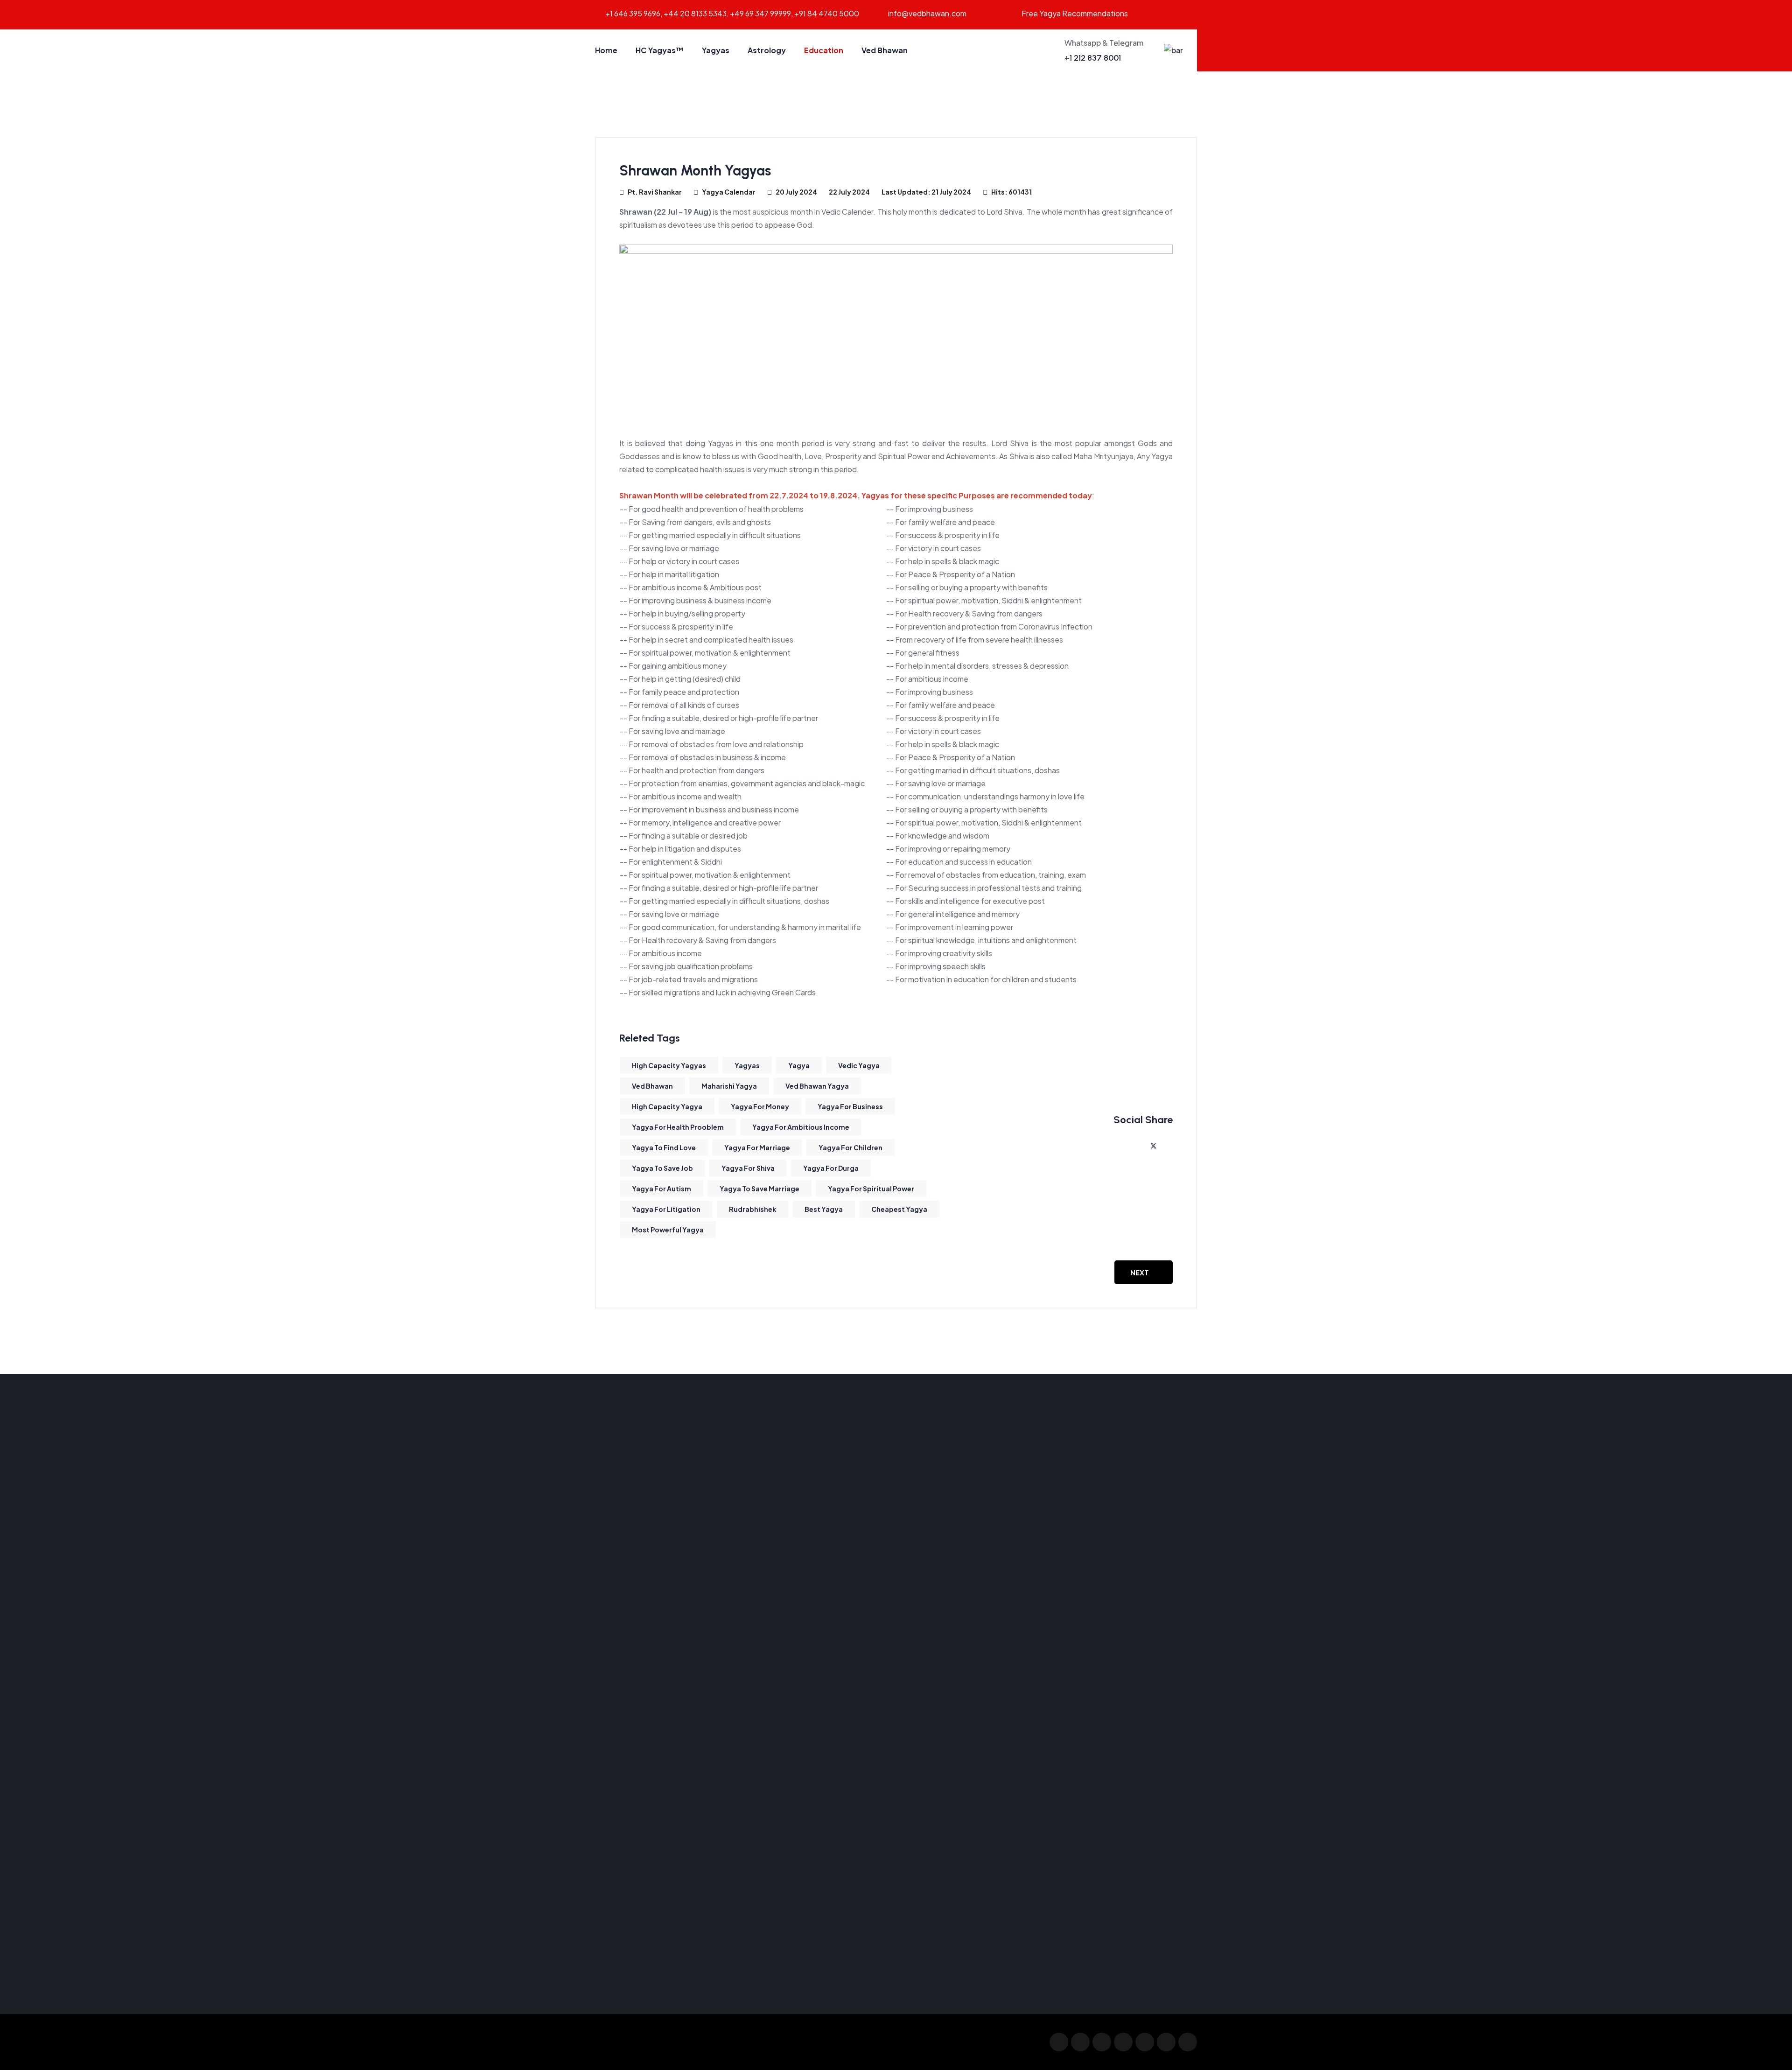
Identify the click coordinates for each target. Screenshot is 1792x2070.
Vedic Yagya (859, 1065)
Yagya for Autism (661, 1189)
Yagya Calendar (729, 192)
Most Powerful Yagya (668, 1230)
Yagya (799, 1065)
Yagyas (716, 50)
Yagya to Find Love (664, 1147)
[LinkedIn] (1169, 1146)
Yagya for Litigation (666, 1209)
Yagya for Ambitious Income (801, 1127)
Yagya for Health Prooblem (678, 1127)
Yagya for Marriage (757, 1147)
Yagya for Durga (831, 1168)
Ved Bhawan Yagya (817, 1086)
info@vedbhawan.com (927, 13)
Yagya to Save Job (662, 1168)
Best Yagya (824, 1209)
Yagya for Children (850, 1147)
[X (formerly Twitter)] (1154, 1146)
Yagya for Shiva (748, 1168)
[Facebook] (1138, 1146)
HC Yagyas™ (660, 50)
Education (824, 50)
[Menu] (1173, 50)
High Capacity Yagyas (669, 1065)
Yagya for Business (850, 1106)
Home (606, 50)
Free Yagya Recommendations (1075, 13)
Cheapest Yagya (899, 1209)
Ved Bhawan (885, 50)
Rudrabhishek (752, 1209)
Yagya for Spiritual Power (871, 1189)
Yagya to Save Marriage (759, 1189)
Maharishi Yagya (729, 1086)
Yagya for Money (760, 1106)
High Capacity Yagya (667, 1106)
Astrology (767, 50)
